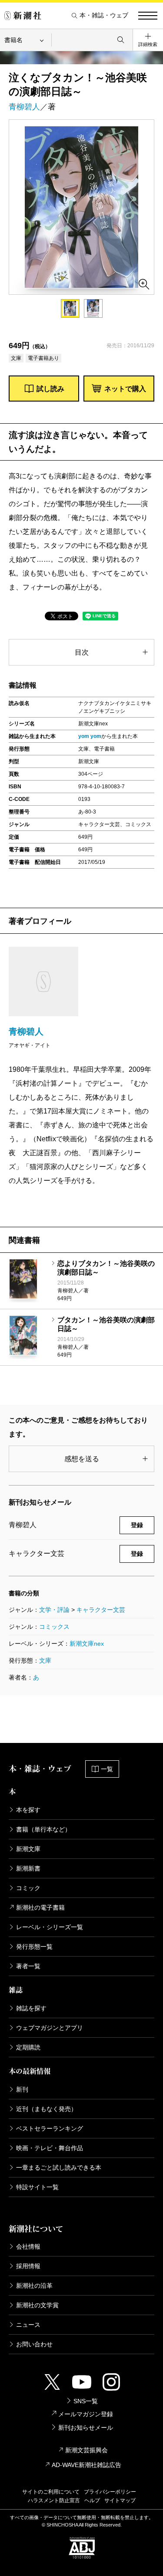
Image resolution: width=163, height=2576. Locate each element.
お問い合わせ (34, 2344)
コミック (28, 1888)
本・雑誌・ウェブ (104, 15)
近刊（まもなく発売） (47, 2109)
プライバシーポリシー (110, 2492)
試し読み (50, 389)
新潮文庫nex (87, 1644)
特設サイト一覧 (37, 2187)
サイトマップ (120, 2500)
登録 (137, 1525)
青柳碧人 (24, 107)
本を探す (28, 1810)
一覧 (107, 1769)
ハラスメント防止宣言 (54, 2500)
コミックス (54, 1627)
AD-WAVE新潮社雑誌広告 (86, 2465)
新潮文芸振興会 (86, 2450)
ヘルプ (92, 2500)
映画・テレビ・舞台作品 (50, 2148)
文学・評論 (54, 1610)
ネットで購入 (125, 389)
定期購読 (28, 2047)
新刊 (22, 2089)
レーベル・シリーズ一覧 (50, 1927)
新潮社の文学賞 (37, 2305)
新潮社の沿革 (34, 2286)
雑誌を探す (31, 2008)
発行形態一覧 (34, 1947)
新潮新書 (28, 1868)
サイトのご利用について (51, 2492)
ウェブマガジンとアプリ (50, 2028)
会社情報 (28, 2247)
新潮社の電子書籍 (40, 1907)
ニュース (28, 2325)
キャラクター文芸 (101, 1610)
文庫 (45, 1660)
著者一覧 (28, 1966)
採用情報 (28, 2266)
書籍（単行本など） (43, 1829)
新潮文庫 (28, 1849)
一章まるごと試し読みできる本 (59, 2168)
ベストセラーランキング (50, 2128)
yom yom (90, 736)
